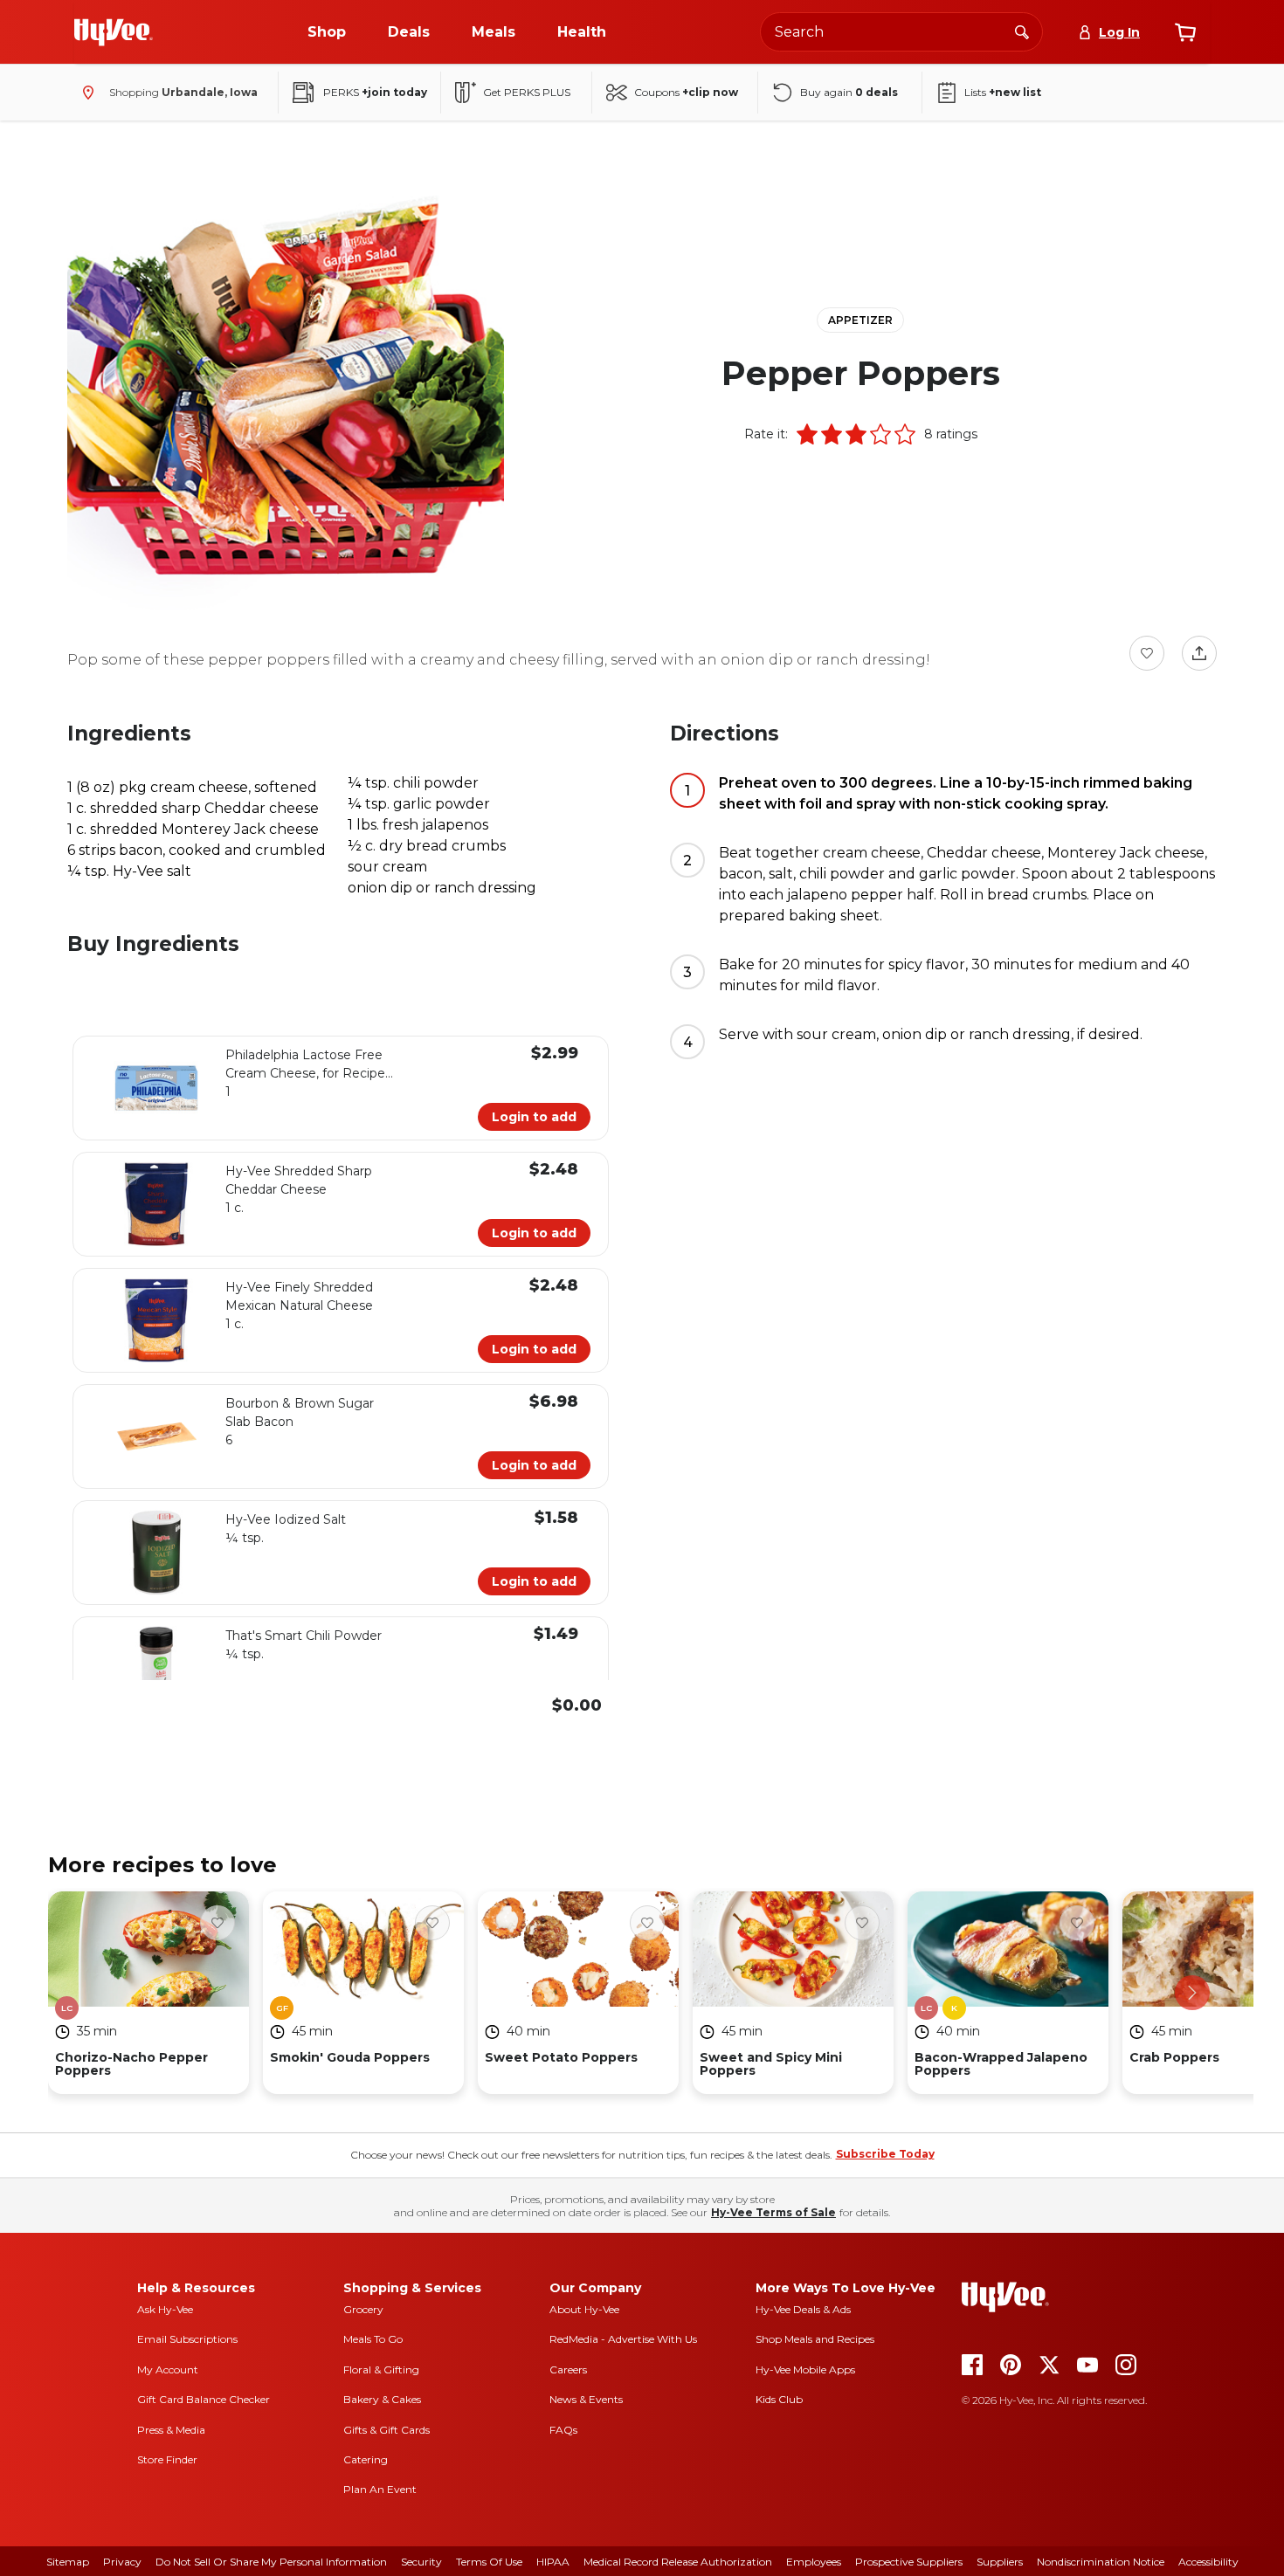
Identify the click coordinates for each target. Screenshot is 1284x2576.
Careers (568, 2369)
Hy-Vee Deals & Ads (803, 2309)
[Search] (1022, 31)
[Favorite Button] (1147, 653)
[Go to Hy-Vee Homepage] (114, 32)
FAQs (563, 2430)
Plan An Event (380, 2489)
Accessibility (1208, 2562)
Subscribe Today (885, 2154)
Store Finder (167, 2459)
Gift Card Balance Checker (204, 2399)
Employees (814, 2562)
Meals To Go (373, 2339)
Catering (366, 2459)
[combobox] (901, 32)
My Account (168, 2369)
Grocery (363, 2309)
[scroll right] (1192, 1993)
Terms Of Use (489, 2562)
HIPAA (553, 2562)
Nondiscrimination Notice (1101, 2562)
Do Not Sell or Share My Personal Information (271, 2562)
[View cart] (1185, 32)
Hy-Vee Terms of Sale (773, 2212)
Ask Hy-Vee (165, 2309)
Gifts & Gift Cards (387, 2430)
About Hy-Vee (584, 2309)
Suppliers (1000, 2562)
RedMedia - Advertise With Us (623, 2339)
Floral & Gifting (381, 2369)
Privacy (122, 2562)
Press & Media (171, 2430)
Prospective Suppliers (909, 2562)
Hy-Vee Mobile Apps (805, 2369)
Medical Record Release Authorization (678, 2562)
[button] (807, 434)
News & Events (586, 2399)
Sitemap (68, 2562)
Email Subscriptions (187, 2339)
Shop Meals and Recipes (815, 2339)
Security (421, 2562)
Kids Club (779, 2399)
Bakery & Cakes (382, 2399)
